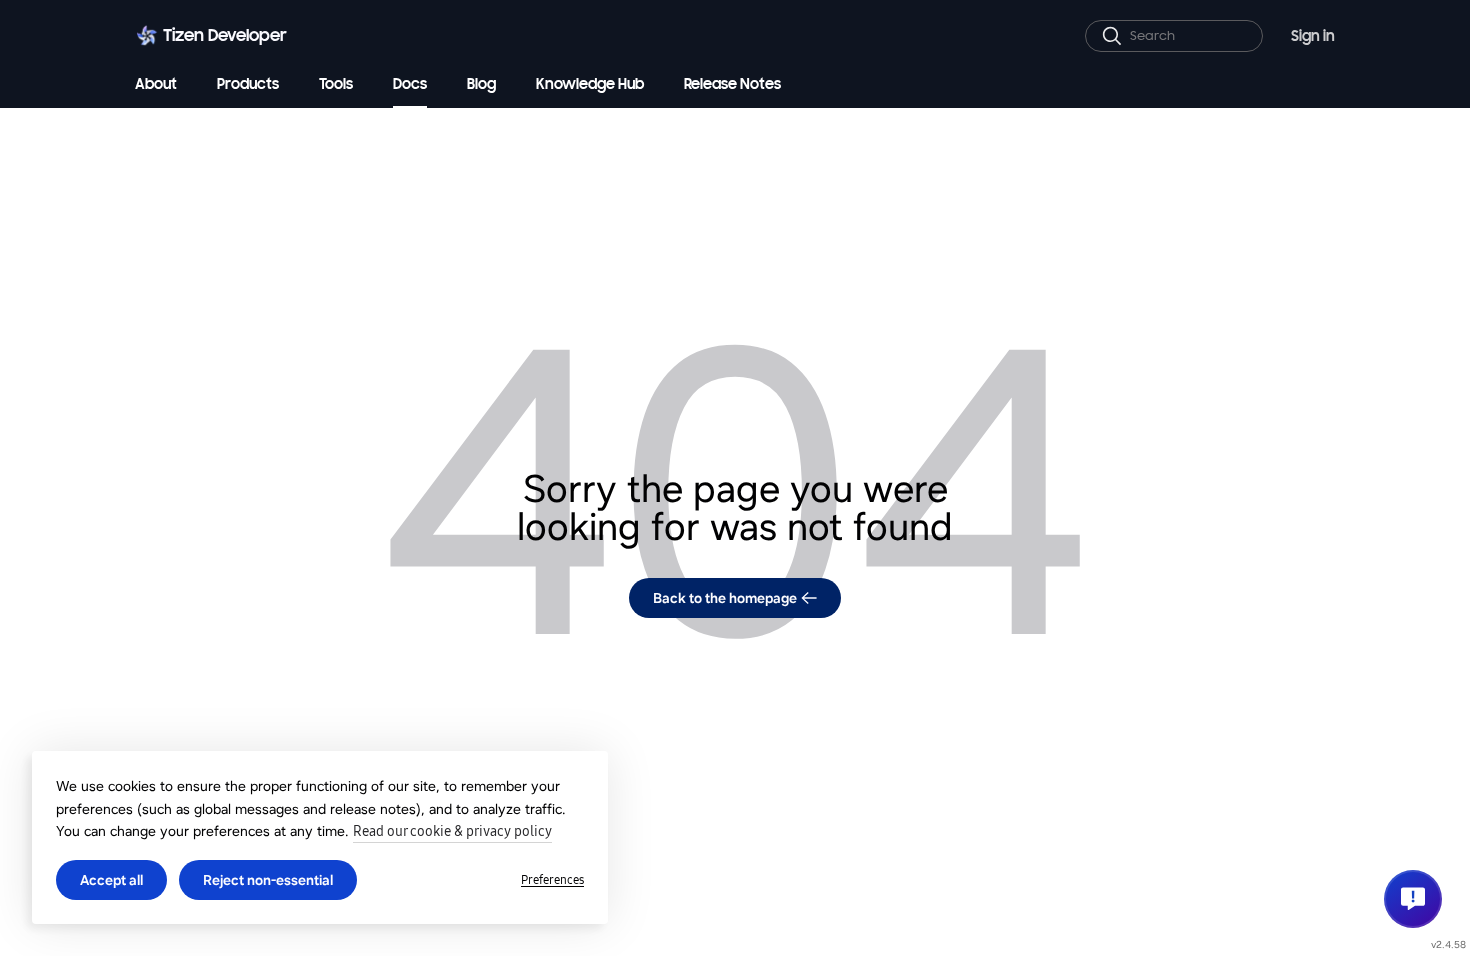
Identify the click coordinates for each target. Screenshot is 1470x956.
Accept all (111, 880)
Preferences (552, 880)
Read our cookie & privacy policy (452, 831)
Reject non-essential (268, 880)
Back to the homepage (725, 598)
